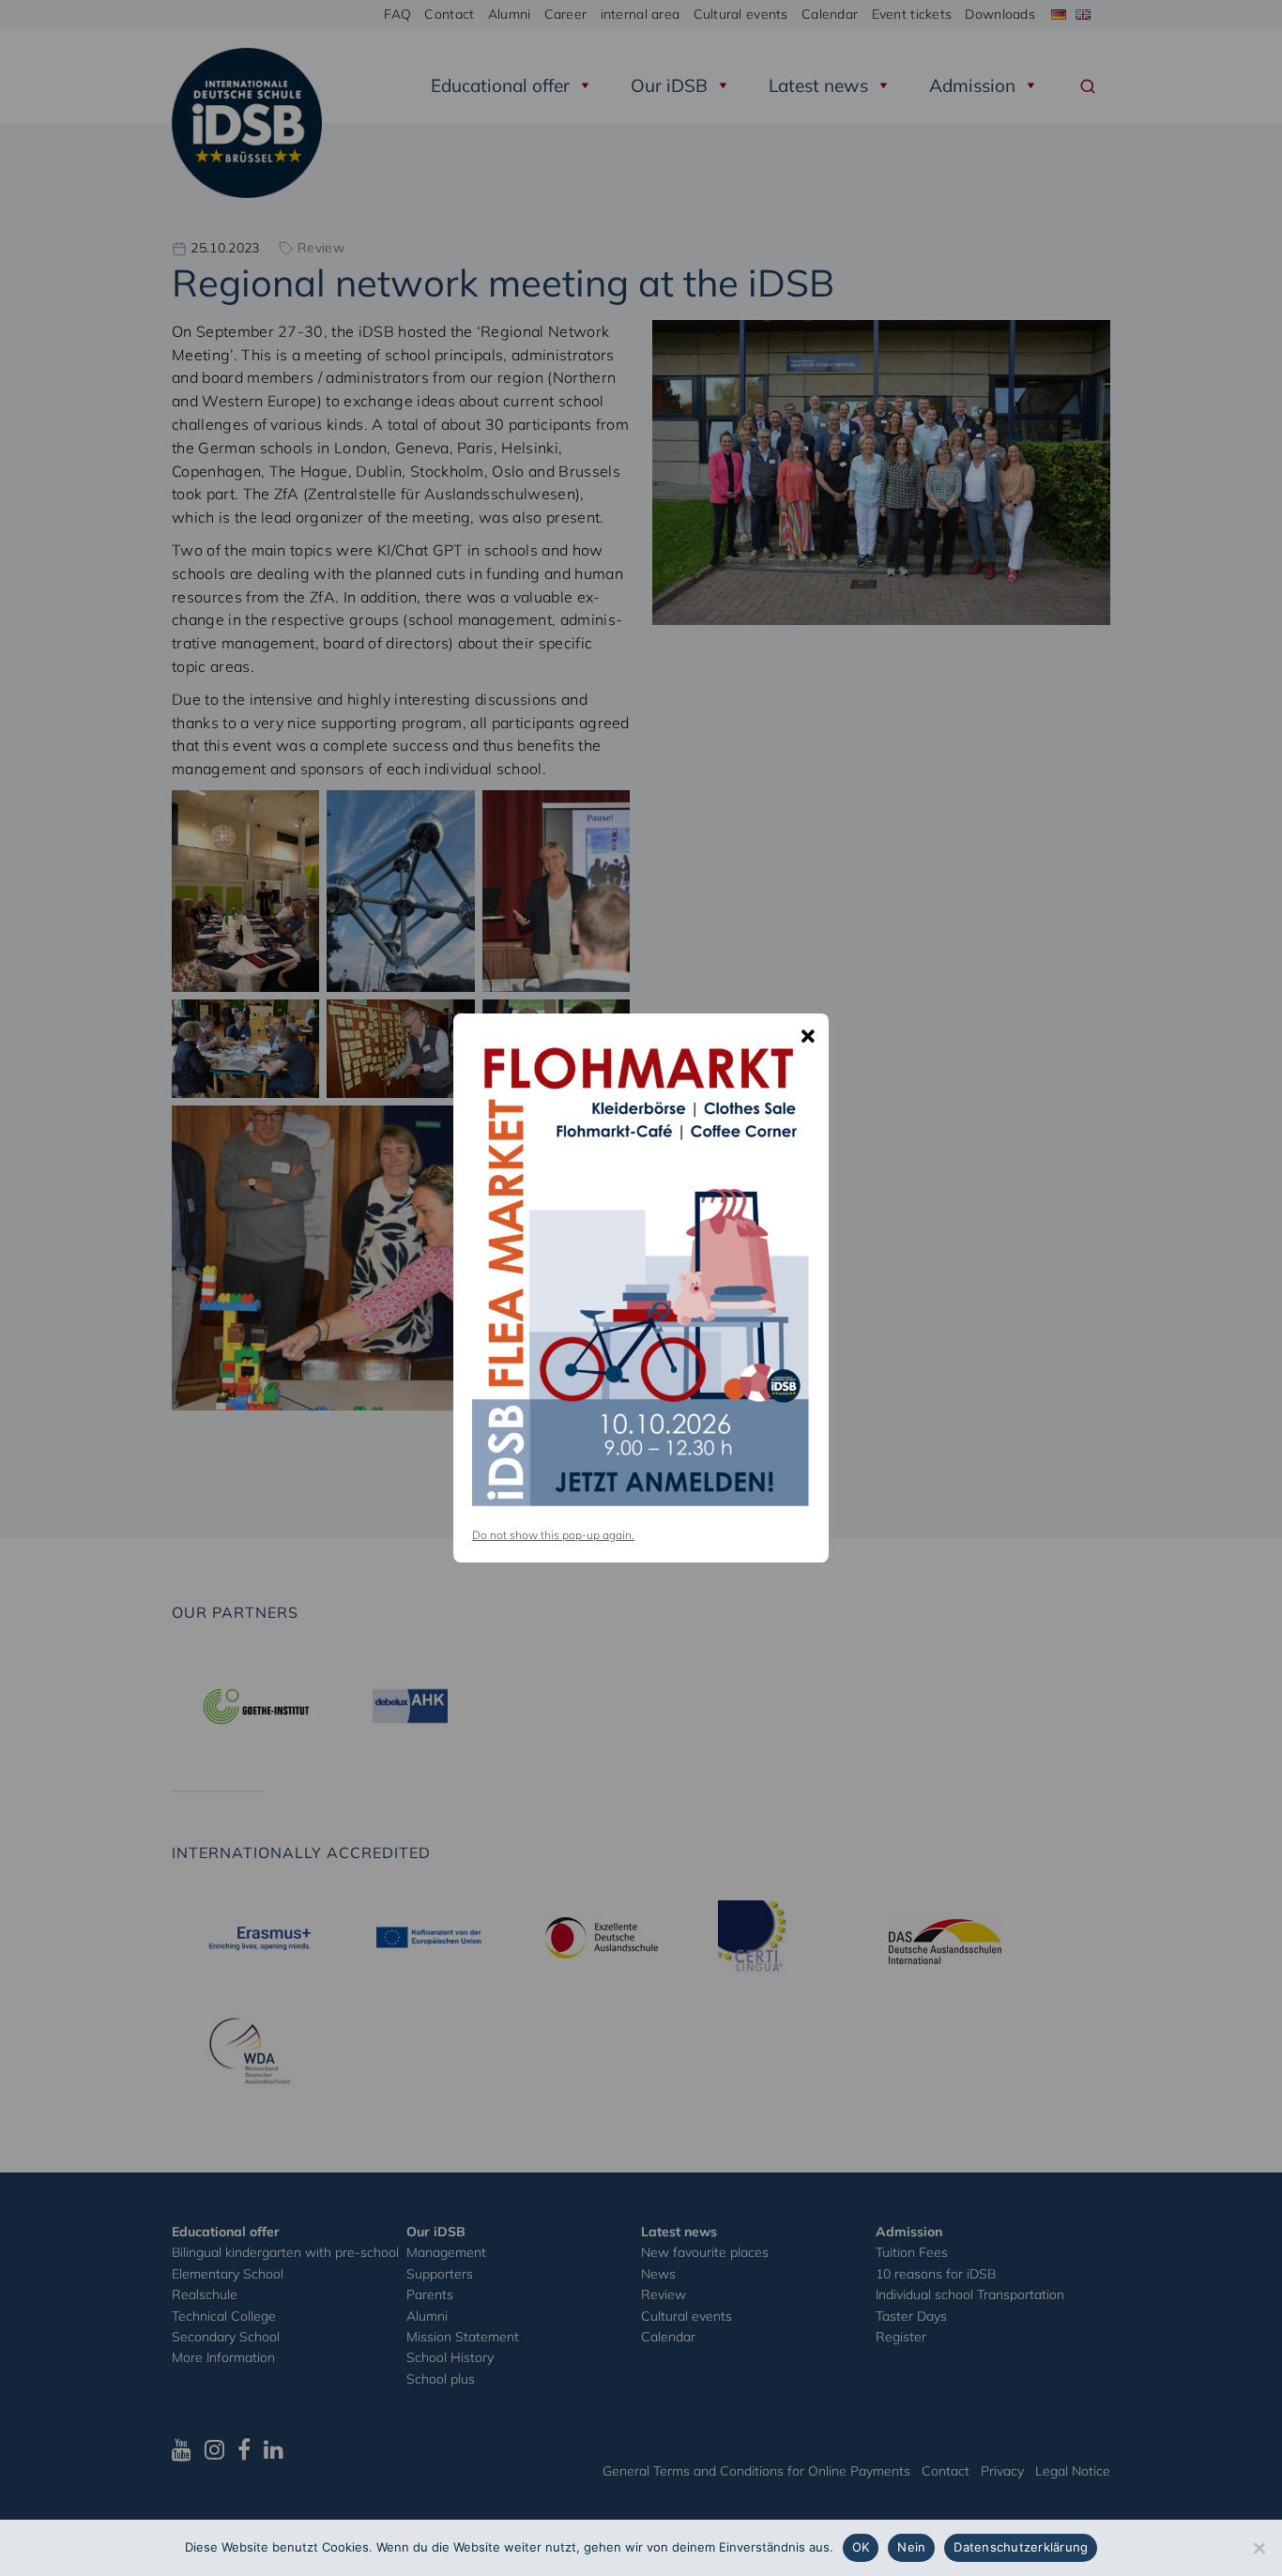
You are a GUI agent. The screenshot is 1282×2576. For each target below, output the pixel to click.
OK (861, 2547)
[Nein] (1259, 2548)
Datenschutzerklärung (1021, 2547)
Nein (911, 2547)
